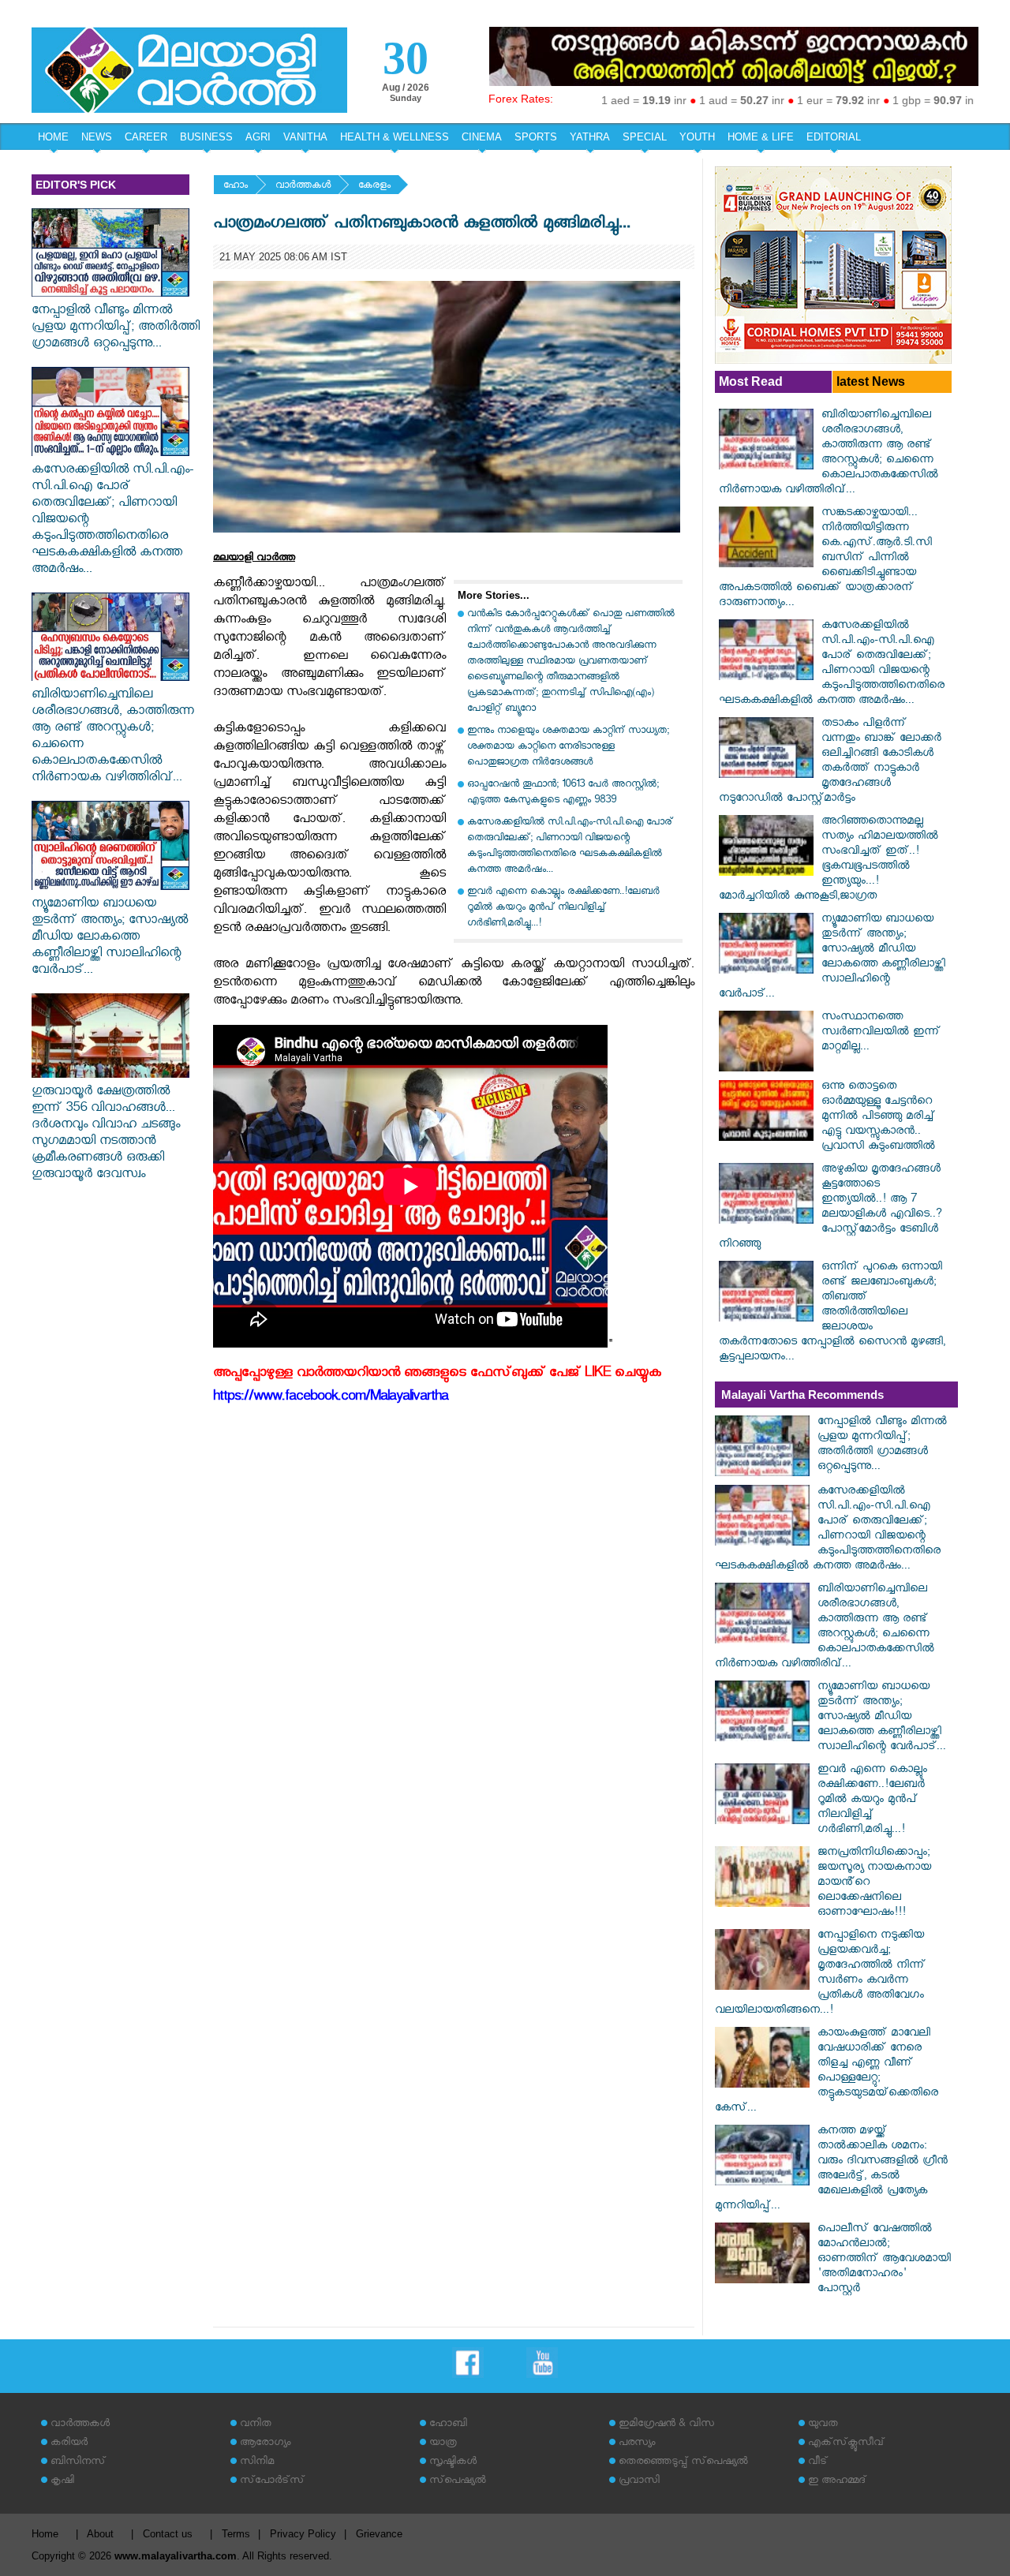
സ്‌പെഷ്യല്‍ (458, 2482)
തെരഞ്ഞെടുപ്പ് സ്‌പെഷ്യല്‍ (683, 2463)
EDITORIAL (834, 137)
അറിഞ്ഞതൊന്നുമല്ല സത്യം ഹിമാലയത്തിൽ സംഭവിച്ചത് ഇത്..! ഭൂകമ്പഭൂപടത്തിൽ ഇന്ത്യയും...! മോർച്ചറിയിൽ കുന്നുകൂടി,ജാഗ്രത (829, 860)
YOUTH (697, 137)
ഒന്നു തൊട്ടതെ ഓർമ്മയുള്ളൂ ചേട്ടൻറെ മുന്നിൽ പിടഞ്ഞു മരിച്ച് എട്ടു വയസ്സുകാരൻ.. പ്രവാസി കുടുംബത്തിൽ (878, 1118)
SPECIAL (645, 137)
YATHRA (590, 137)
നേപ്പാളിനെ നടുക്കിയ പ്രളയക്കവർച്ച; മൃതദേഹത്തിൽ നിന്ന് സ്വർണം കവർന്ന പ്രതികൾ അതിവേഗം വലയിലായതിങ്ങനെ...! (820, 1974)
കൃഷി (62, 2482)
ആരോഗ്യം (265, 2444)
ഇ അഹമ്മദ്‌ (837, 2482)
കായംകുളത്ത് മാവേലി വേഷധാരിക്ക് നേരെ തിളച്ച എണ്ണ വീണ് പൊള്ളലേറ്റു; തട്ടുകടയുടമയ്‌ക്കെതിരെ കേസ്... (827, 2072)
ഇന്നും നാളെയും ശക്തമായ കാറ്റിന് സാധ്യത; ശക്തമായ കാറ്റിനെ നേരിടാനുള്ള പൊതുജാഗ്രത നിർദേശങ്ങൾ (568, 748)
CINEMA (482, 137)
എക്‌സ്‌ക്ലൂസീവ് (846, 2444)
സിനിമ (257, 2463)
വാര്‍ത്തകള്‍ (303, 187)
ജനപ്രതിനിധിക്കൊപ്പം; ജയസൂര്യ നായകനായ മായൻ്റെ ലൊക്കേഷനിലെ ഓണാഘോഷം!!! (874, 1884)
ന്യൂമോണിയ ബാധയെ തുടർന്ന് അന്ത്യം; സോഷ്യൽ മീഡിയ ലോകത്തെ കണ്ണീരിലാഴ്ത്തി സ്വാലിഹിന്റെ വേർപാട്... (110, 938)
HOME (53, 137)
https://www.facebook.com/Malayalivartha (331, 1398)
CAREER (146, 137)
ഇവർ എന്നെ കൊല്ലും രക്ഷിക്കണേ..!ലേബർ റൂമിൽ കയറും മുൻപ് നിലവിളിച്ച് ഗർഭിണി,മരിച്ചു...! (563, 909)
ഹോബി (448, 2425)
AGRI (258, 137)
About (100, 2534)
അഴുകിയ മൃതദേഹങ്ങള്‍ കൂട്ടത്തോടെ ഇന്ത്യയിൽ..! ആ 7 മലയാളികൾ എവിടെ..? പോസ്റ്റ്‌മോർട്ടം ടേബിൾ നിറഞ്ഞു (830, 1208)
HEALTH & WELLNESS (395, 137)
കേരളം (374, 187)
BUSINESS (206, 137)
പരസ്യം (637, 2444)
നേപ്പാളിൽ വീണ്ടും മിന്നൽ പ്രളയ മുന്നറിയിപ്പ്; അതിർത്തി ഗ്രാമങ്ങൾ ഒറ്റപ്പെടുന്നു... (116, 329)
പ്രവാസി (639, 2482)
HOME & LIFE (761, 137)
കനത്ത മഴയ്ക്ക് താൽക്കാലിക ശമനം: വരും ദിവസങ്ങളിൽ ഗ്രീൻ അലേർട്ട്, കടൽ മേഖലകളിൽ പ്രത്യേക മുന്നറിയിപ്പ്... (831, 2170)
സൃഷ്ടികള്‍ (453, 2463)
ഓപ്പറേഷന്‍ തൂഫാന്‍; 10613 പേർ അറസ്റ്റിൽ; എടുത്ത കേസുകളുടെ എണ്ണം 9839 (563, 793)
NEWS (97, 137)
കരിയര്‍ (69, 2444)
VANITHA (305, 137)
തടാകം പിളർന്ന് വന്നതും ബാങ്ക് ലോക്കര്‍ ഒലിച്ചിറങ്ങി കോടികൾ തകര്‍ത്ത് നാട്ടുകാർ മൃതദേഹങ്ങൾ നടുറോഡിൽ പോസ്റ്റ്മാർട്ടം (830, 762)
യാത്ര (443, 2444)
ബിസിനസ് (78, 2463)
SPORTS (536, 137)
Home (45, 2534)
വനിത (256, 2425)
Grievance (379, 2534)
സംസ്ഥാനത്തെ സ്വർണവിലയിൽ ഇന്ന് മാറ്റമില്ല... (881, 1033)
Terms (236, 2534)
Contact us (168, 2534)
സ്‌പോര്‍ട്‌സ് (272, 2482)
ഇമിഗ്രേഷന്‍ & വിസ (666, 2425)
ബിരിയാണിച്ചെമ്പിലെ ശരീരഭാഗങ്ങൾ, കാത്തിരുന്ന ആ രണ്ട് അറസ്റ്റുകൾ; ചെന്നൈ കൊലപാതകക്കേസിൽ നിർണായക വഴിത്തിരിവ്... (113, 738)
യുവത (823, 2425)
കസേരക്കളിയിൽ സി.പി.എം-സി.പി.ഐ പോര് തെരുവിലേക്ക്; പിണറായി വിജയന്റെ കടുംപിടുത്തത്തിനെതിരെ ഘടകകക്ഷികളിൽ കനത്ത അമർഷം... (112, 521)
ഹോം (236, 187)
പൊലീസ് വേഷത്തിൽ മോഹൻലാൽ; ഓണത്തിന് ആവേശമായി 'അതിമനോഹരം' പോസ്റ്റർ (884, 2260)
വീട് (818, 2463)
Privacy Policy (303, 2534)
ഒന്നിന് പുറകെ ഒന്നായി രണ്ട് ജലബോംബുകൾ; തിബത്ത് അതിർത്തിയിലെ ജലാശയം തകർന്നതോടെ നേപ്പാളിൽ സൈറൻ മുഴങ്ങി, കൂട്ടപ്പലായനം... (832, 1313)
